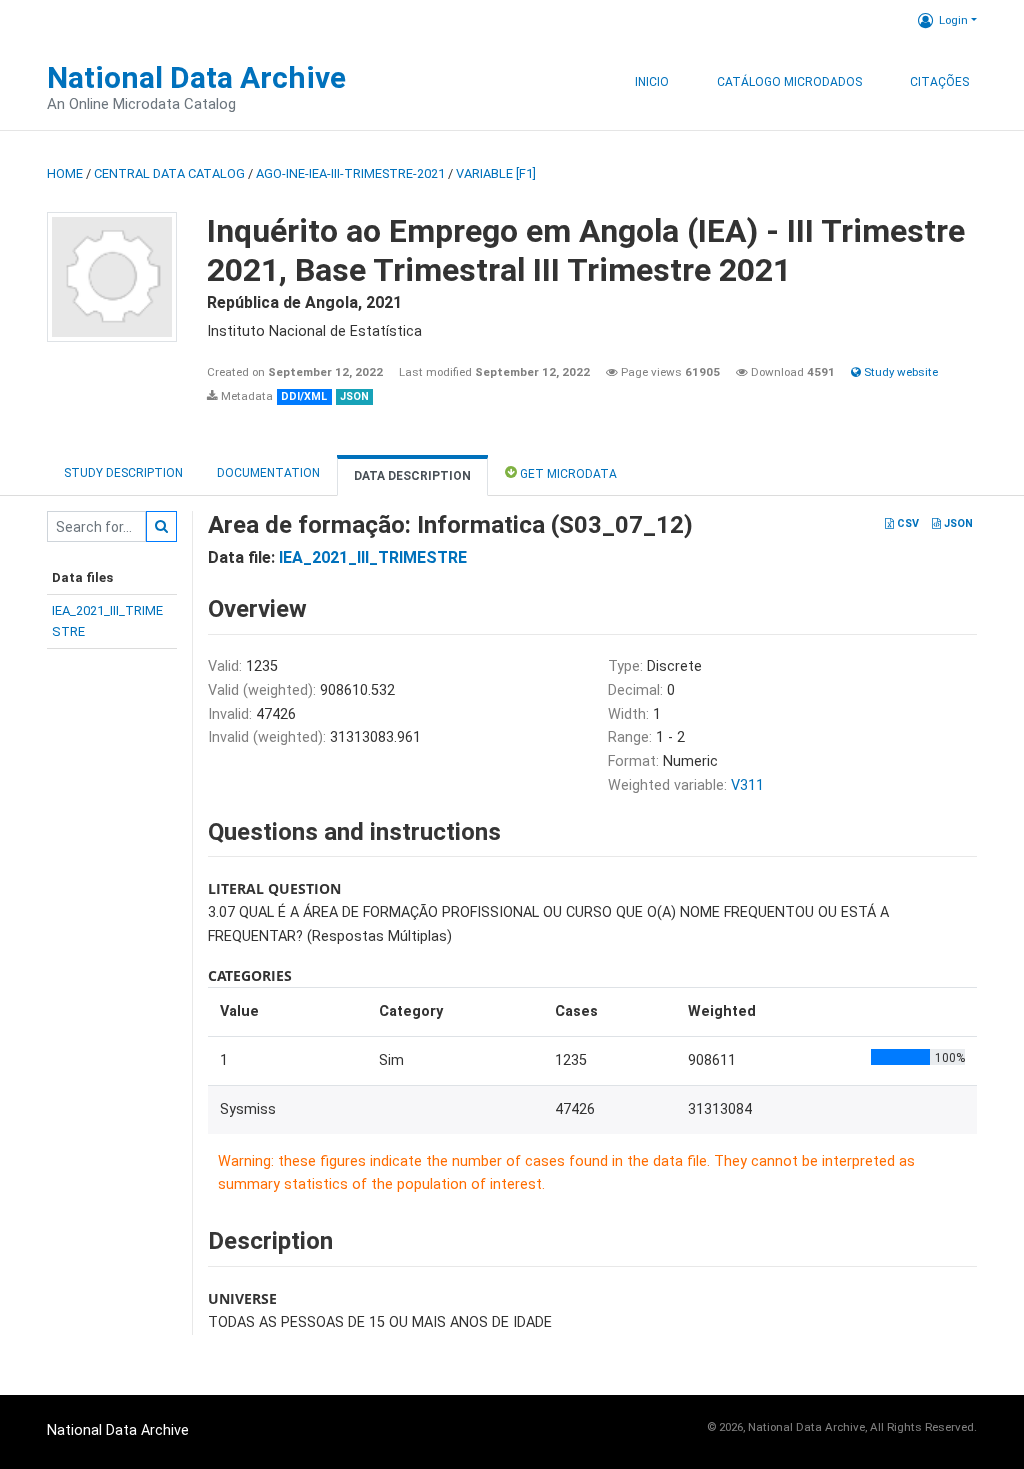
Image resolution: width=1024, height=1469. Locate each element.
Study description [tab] (123, 473)
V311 (747, 785)
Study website (899, 372)
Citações (939, 82)
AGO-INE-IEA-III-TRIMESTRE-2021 (350, 173)
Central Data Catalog (169, 173)
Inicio (652, 82)
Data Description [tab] (412, 476)
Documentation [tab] (268, 473)
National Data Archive (196, 77)
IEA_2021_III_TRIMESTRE (373, 557)
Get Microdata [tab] (567, 474)
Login (953, 20)
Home (65, 173)
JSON (957, 523)
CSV (906, 523)
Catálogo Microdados (789, 82)
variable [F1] (496, 173)
